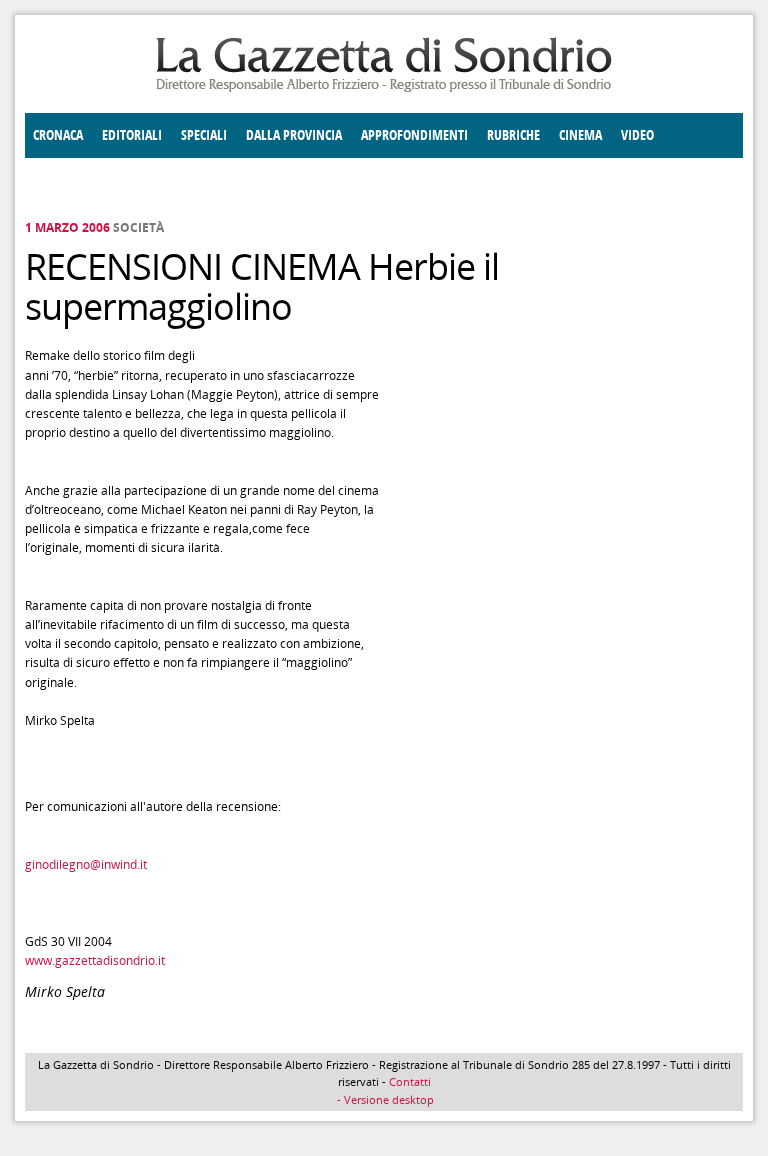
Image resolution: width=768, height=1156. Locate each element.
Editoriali (132, 135)
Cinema (580, 135)
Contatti (410, 1081)
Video (637, 135)
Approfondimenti (414, 135)
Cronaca (58, 135)
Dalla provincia (294, 135)
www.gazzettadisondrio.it (95, 960)
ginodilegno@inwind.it (86, 864)
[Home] (384, 88)
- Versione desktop (384, 1099)
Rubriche (513, 135)
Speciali (204, 135)
